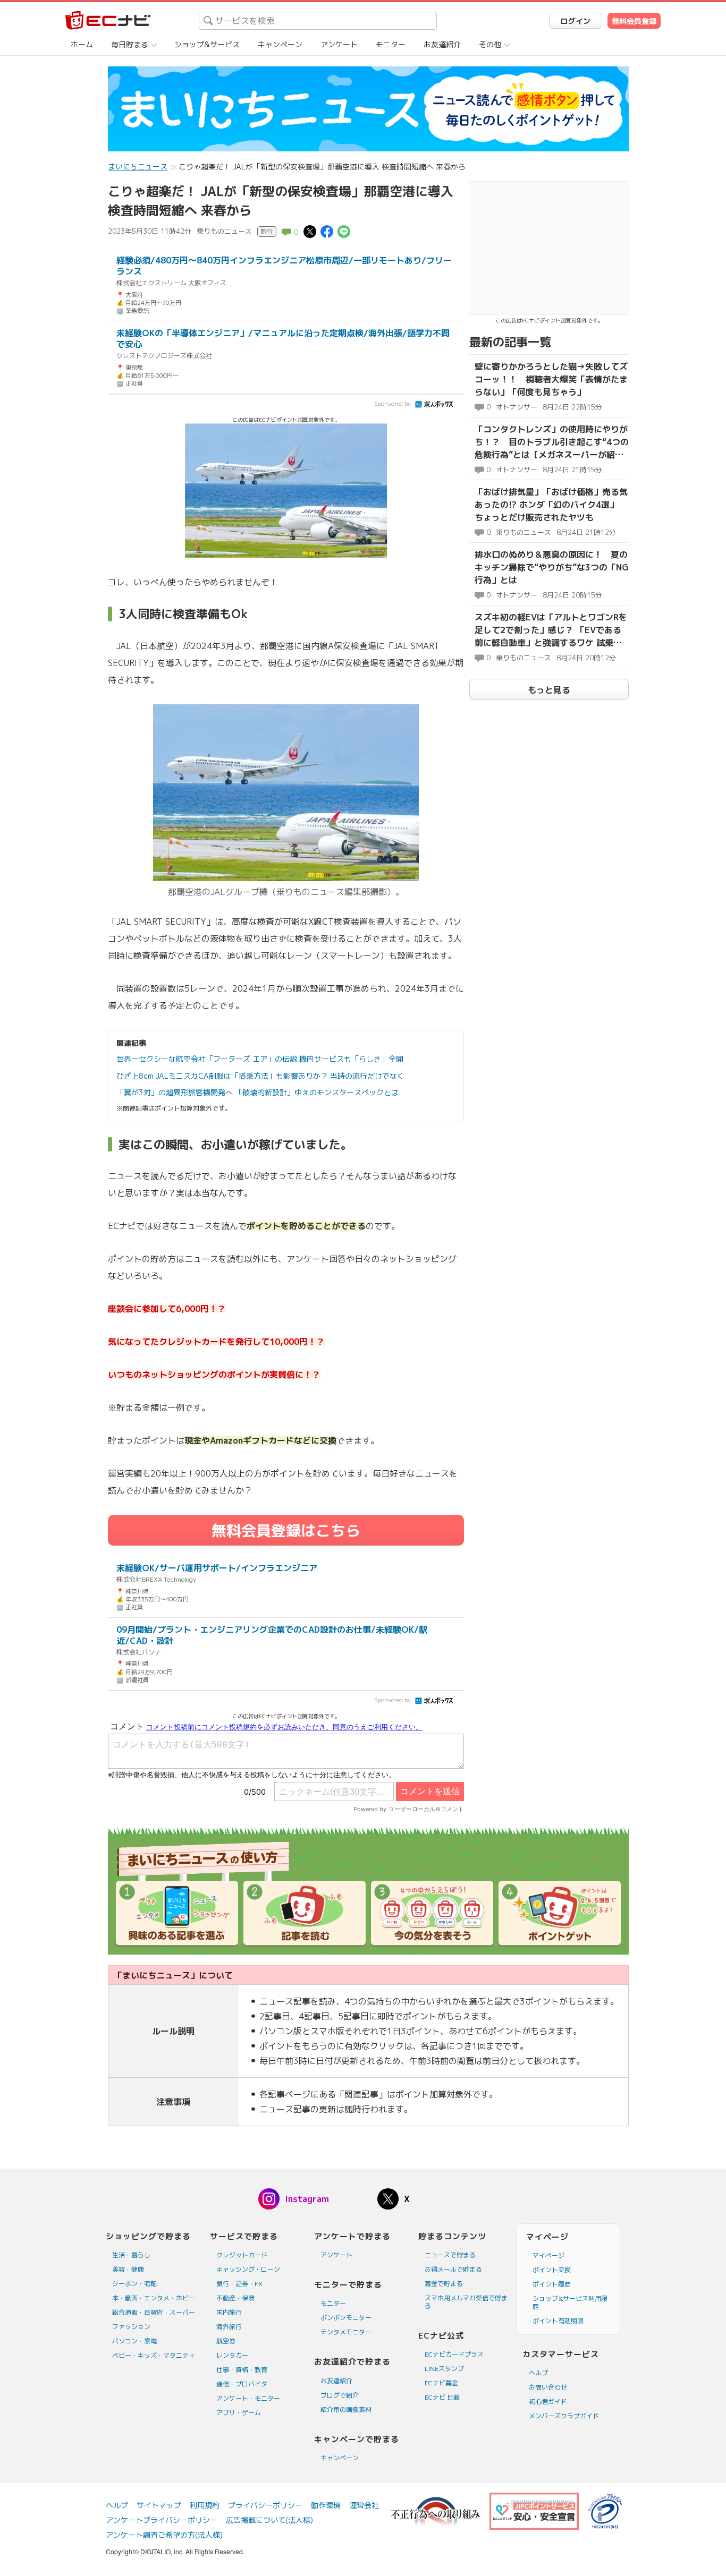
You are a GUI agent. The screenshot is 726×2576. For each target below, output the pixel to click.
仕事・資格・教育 (242, 2370)
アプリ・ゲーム (239, 2413)
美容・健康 (128, 2269)
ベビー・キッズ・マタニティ (154, 2355)
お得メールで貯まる (453, 2269)
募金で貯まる (444, 2284)
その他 (490, 44)
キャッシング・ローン (248, 2269)
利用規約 (205, 2505)
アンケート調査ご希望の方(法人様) (164, 2535)
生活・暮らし (131, 2255)
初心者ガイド (548, 2402)
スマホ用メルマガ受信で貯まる (466, 2302)
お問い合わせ (548, 2387)
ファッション (131, 2327)
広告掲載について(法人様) (269, 2520)
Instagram (307, 2199)
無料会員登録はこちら (286, 1530)
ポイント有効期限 (558, 2321)
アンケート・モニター (248, 2398)
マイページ (548, 2255)
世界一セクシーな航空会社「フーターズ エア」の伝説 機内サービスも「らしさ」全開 (260, 1059)
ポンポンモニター (346, 2318)
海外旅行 (229, 2327)
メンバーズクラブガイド (564, 2416)
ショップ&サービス (207, 44)
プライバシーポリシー (265, 2505)
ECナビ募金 (441, 2383)
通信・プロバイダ (242, 2384)
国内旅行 (229, 2312)
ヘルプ (538, 2373)
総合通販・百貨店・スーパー (154, 2312)
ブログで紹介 (340, 2395)
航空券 (226, 2341)
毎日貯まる (130, 44)
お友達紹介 (442, 44)
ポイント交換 (552, 2270)
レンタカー (232, 2355)
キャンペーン (280, 44)
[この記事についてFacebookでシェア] (327, 231)
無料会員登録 (634, 21)
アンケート (339, 44)
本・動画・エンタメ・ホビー (154, 2298)
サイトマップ (159, 2505)
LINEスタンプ (444, 2369)
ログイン (576, 21)
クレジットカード (242, 2255)
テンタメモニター (346, 2332)
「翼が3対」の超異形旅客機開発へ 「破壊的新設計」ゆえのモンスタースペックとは (258, 1092)
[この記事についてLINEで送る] (344, 231)
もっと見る (549, 690)
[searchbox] (318, 21)
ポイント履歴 (552, 2284)
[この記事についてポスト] (310, 231)
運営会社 (364, 2505)
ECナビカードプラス (454, 2354)
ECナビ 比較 (442, 2397)
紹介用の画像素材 (346, 2409)
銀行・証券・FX (239, 2284)
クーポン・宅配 (134, 2284)
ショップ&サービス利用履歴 (570, 2302)
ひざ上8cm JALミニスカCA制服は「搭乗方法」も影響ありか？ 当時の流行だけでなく (260, 1076)
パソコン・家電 (134, 2341)
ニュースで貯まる (450, 2255)
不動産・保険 (235, 2298)
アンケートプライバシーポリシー (162, 2520)
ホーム (82, 44)
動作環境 (326, 2505)
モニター (391, 44)
